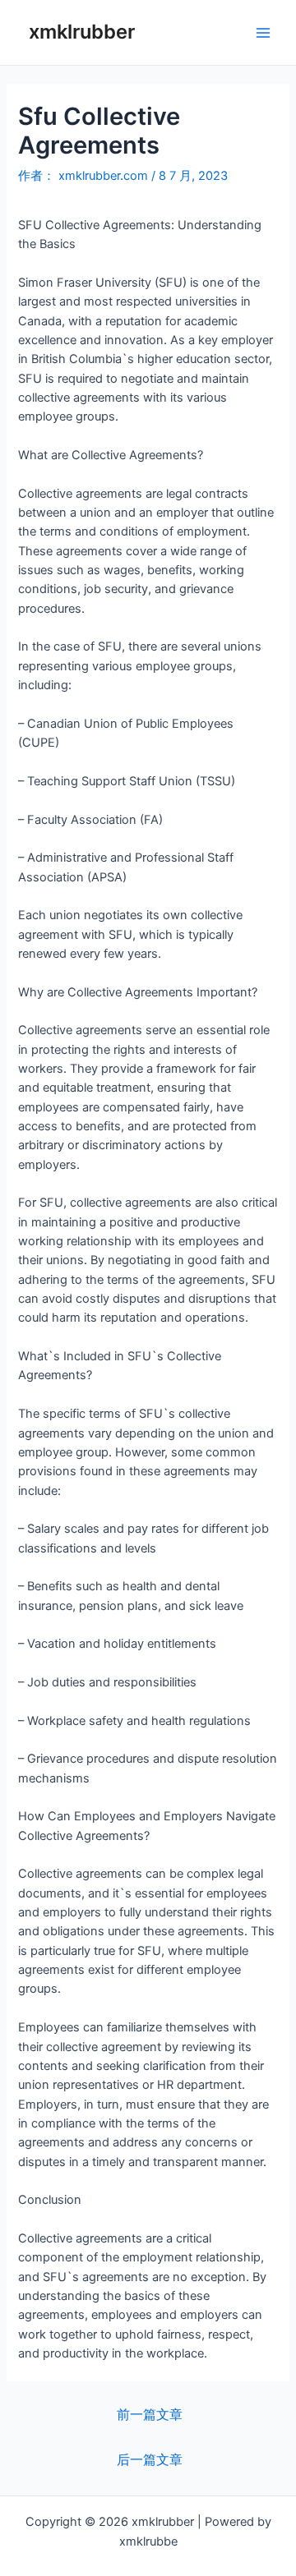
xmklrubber (82, 32)
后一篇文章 (150, 2460)
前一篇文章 (150, 2415)
